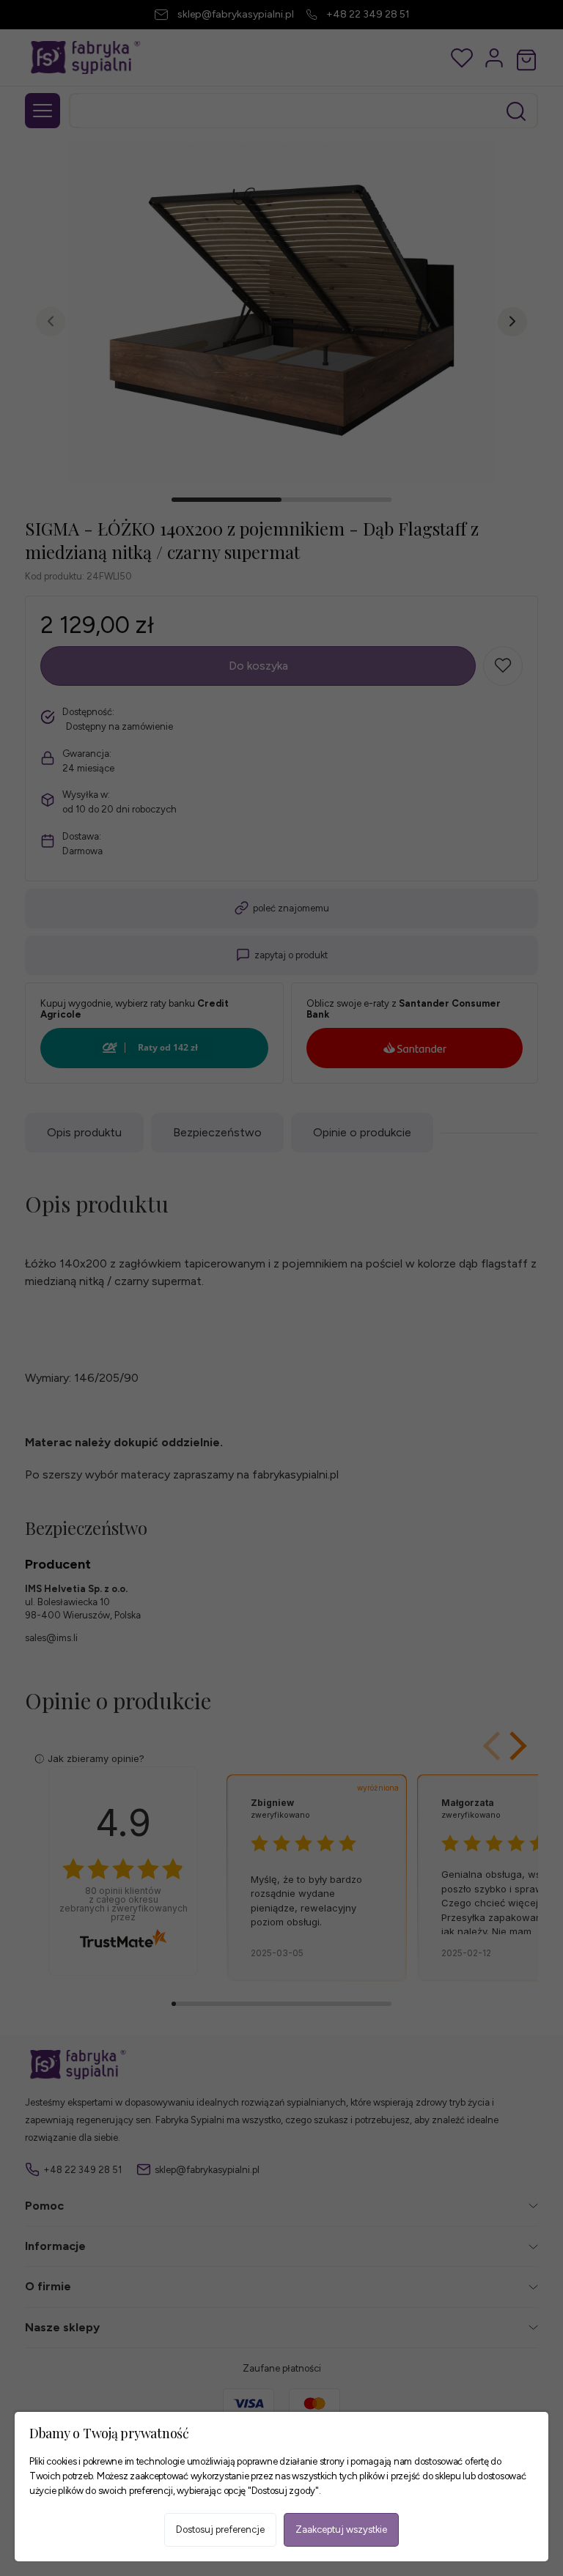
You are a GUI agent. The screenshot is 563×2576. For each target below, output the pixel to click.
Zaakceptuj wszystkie (341, 2529)
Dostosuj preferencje (220, 2529)
